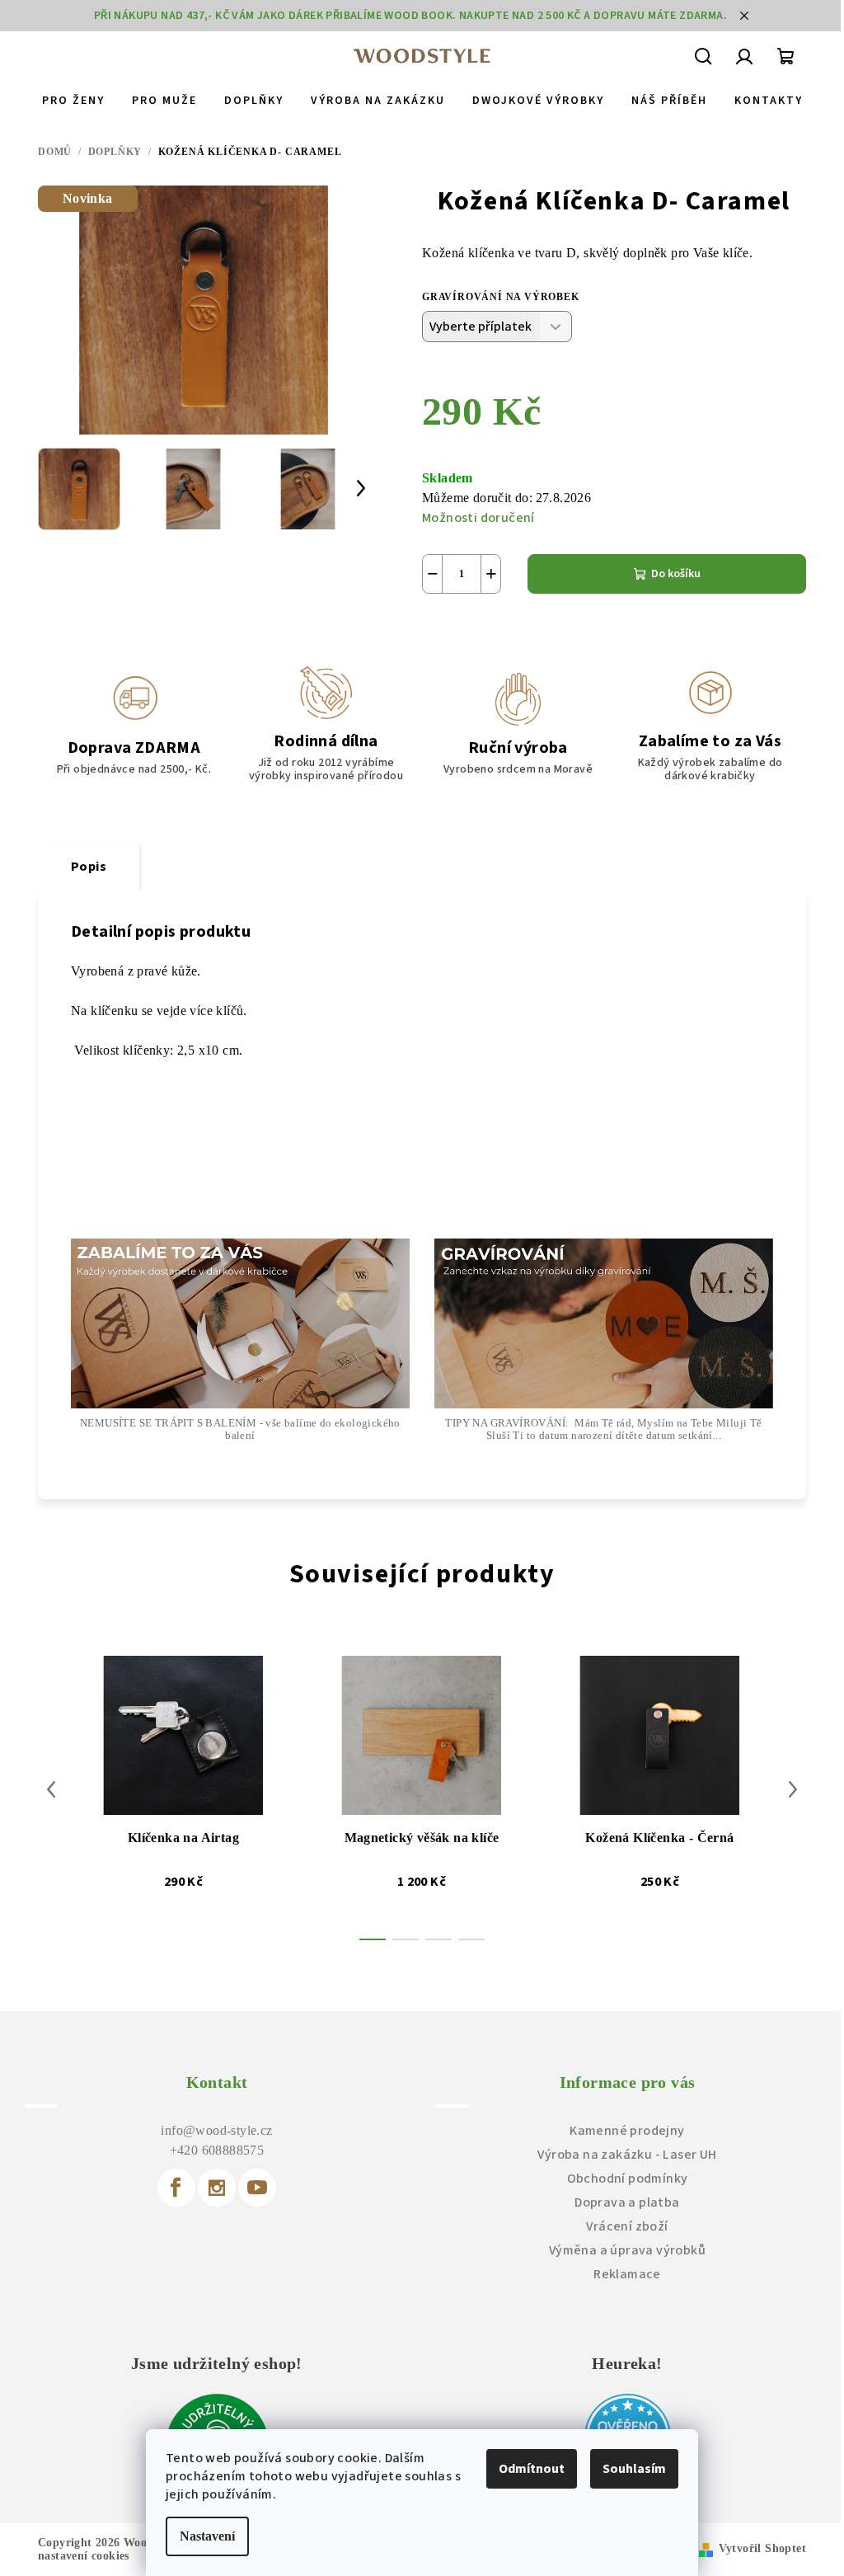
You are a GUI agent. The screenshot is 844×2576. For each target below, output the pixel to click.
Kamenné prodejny (627, 2131)
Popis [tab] (89, 867)
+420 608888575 (217, 2150)
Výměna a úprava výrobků (627, 2250)
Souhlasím (634, 2469)
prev (51, 1789)
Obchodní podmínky (628, 2179)
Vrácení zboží (627, 2226)
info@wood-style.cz (216, 2130)
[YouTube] (257, 2188)
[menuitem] (73, 101)
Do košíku (676, 574)
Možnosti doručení (478, 518)
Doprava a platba (627, 2202)
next (793, 1789)
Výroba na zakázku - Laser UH (627, 2155)
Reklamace (627, 2274)
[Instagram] (217, 2188)
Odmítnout (532, 2469)
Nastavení (207, 2536)
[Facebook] (176, 2188)
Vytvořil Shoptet (762, 2548)
